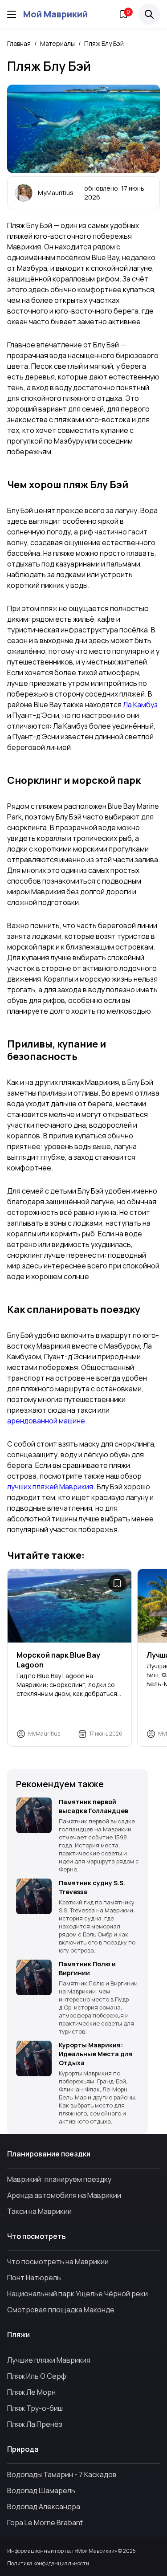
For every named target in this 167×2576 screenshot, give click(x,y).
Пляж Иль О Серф (37, 2376)
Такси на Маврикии (39, 2211)
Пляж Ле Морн (31, 2392)
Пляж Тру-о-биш (35, 2408)
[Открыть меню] (12, 14)
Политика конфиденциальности (48, 2564)
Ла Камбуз (140, 705)
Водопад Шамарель (41, 2490)
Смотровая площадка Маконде (61, 2310)
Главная (19, 43)
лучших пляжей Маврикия (50, 1487)
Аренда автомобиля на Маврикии (64, 2195)
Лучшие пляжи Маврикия (49, 2360)
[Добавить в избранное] (117, 1583)
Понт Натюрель (34, 2278)
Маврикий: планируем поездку (59, 2179)
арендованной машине (46, 1421)
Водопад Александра (44, 2507)
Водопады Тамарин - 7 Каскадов (62, 2474)
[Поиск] (149, 14)
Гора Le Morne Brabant (45, 2523)
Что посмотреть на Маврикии (58, 2262)
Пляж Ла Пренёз (35, 2424)
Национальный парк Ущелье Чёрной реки (77, 2294)
